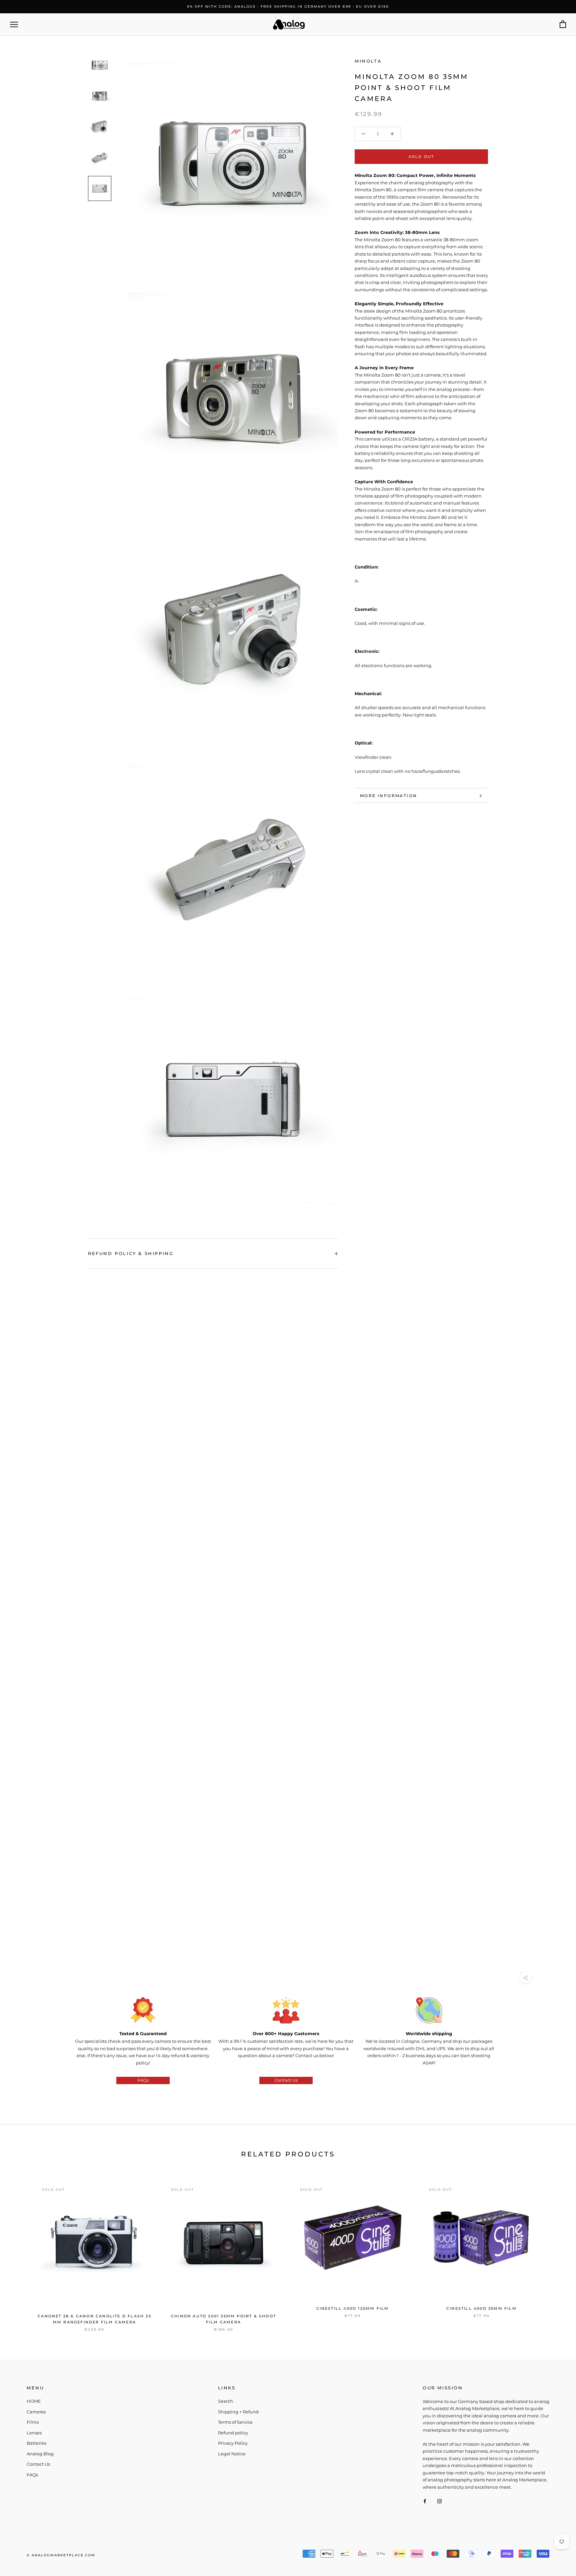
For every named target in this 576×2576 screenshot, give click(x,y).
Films (33, 2422)
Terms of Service (235, 2422)
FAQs (143, 2080)
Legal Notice (232, 2454)
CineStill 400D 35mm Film (481, 2308)
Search (225, 2401)
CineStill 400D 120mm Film (353, 2308)
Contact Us (286, 2080)
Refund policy (233, 2433)
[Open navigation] (14, 24)
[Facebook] (425, 2501)
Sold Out (421, 157)
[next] (555, 2250)
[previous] (21, 2250)
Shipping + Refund (238, 2412)
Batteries (36, 2443)
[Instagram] (439, 2501)
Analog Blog (40, 2454)
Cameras (36, 2412)
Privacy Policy (233, 2443)
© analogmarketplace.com (61, 2555)
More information (388, 796)
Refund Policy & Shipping (131, 1253)
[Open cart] (563, 24)
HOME (34, 2401)
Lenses (34, 2433)
